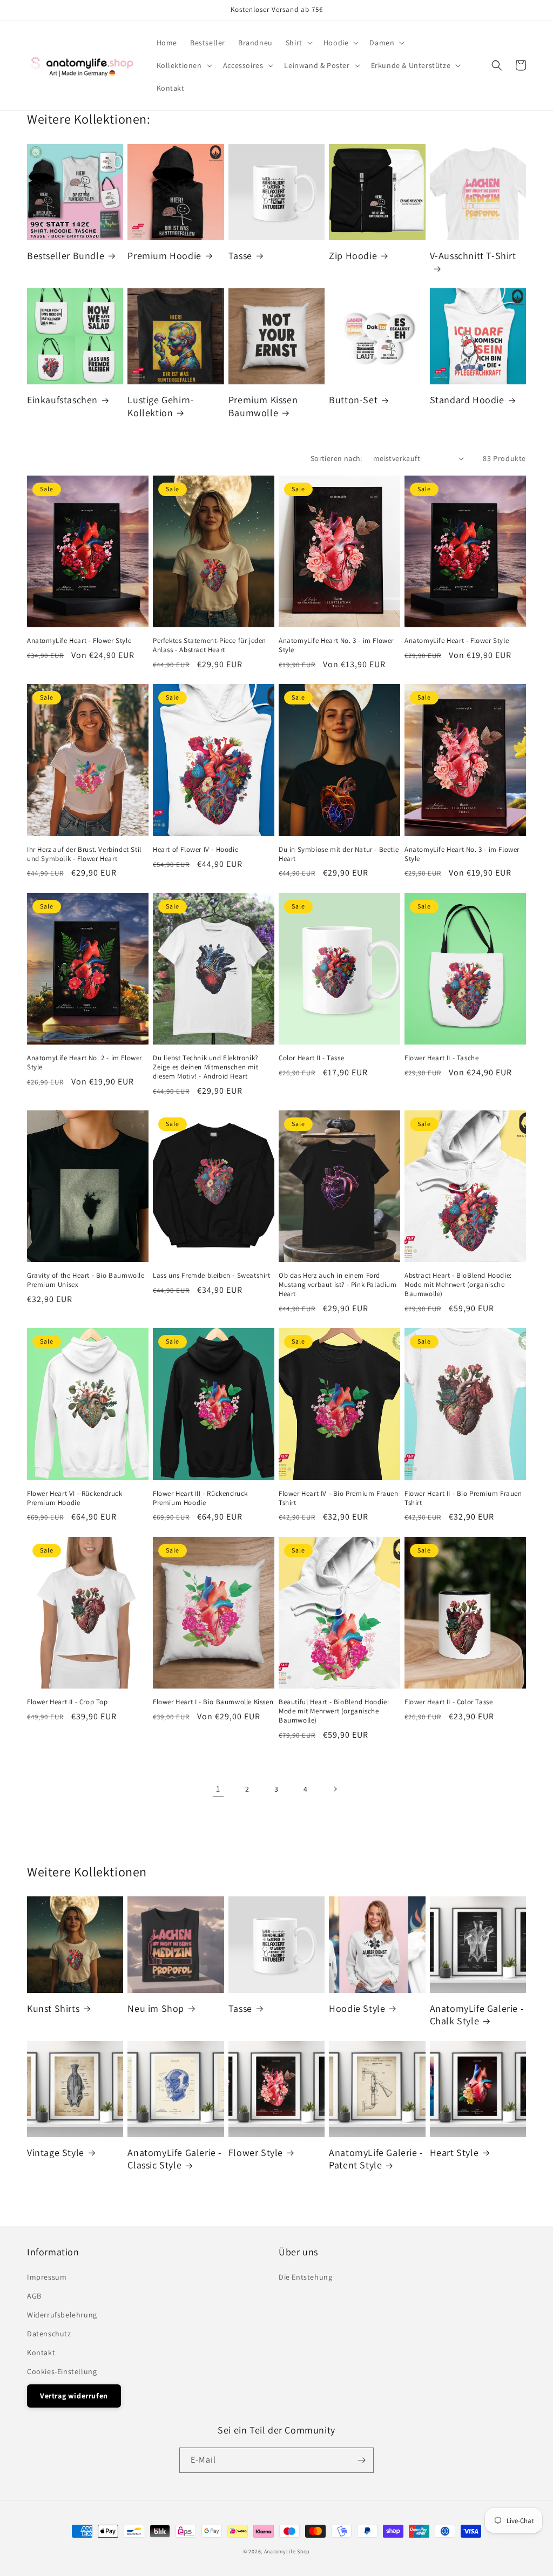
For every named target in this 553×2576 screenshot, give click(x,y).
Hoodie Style (357, 2008)
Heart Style (454, 2153)
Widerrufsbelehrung (62, 2315)
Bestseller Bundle (66, 256)
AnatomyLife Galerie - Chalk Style (477, 2015)
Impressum (47, 2277)
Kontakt (41, 2353)
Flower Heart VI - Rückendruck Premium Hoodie (75, 1498)
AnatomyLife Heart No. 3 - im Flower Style (336, 645)
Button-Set (353, 400)
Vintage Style (56, 2153)
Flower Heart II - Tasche (441, 1058)
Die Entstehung (305, 2277)
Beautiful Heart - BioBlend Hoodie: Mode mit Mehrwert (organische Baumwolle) (334, 1711)
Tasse (240, 256)
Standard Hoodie (467, 400)
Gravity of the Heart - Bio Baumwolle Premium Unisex (86, 1280)
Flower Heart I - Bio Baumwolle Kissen (213, 1702)
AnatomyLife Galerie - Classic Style (175, 2159)
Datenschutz (49, 2334)
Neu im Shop (156, 2008)
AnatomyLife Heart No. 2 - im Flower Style (85, 1063)
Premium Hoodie (164, 256)
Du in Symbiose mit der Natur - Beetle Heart (339, 854)
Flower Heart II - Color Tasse (449, 1702)
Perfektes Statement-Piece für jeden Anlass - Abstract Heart (210, 645)
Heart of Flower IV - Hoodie (195, 850)
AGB (34, 2296)
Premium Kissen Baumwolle (263, 406)
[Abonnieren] (361, 2460)
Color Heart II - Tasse (311, 1058)
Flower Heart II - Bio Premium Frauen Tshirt (463, 1498)
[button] (298, 43)
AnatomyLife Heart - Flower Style (79, 641)
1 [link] (218, 1789)
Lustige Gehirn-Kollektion (161, 406)
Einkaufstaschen (62, 400)
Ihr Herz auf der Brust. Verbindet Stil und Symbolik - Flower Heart (84, 854)
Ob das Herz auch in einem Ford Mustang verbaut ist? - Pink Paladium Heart (338, 1285)
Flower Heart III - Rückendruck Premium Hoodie (200, 1498)
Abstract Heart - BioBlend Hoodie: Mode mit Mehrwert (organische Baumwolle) (458, 1285)
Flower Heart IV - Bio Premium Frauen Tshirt (339, 1498)
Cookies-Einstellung (62, 2371)
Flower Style (256, 2153)
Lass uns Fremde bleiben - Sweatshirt (212, 1276)
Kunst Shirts (53, 2008)
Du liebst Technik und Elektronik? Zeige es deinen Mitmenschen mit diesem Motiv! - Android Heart (206, 1067)
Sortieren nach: (336, 458)
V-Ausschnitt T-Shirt (473, 256)
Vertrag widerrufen (74, 2396)
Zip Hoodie (353, 256)
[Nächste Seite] (335, 1789)
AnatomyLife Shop (287, 2551)
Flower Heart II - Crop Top (68, 1702)
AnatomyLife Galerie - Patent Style (376, 2159)
